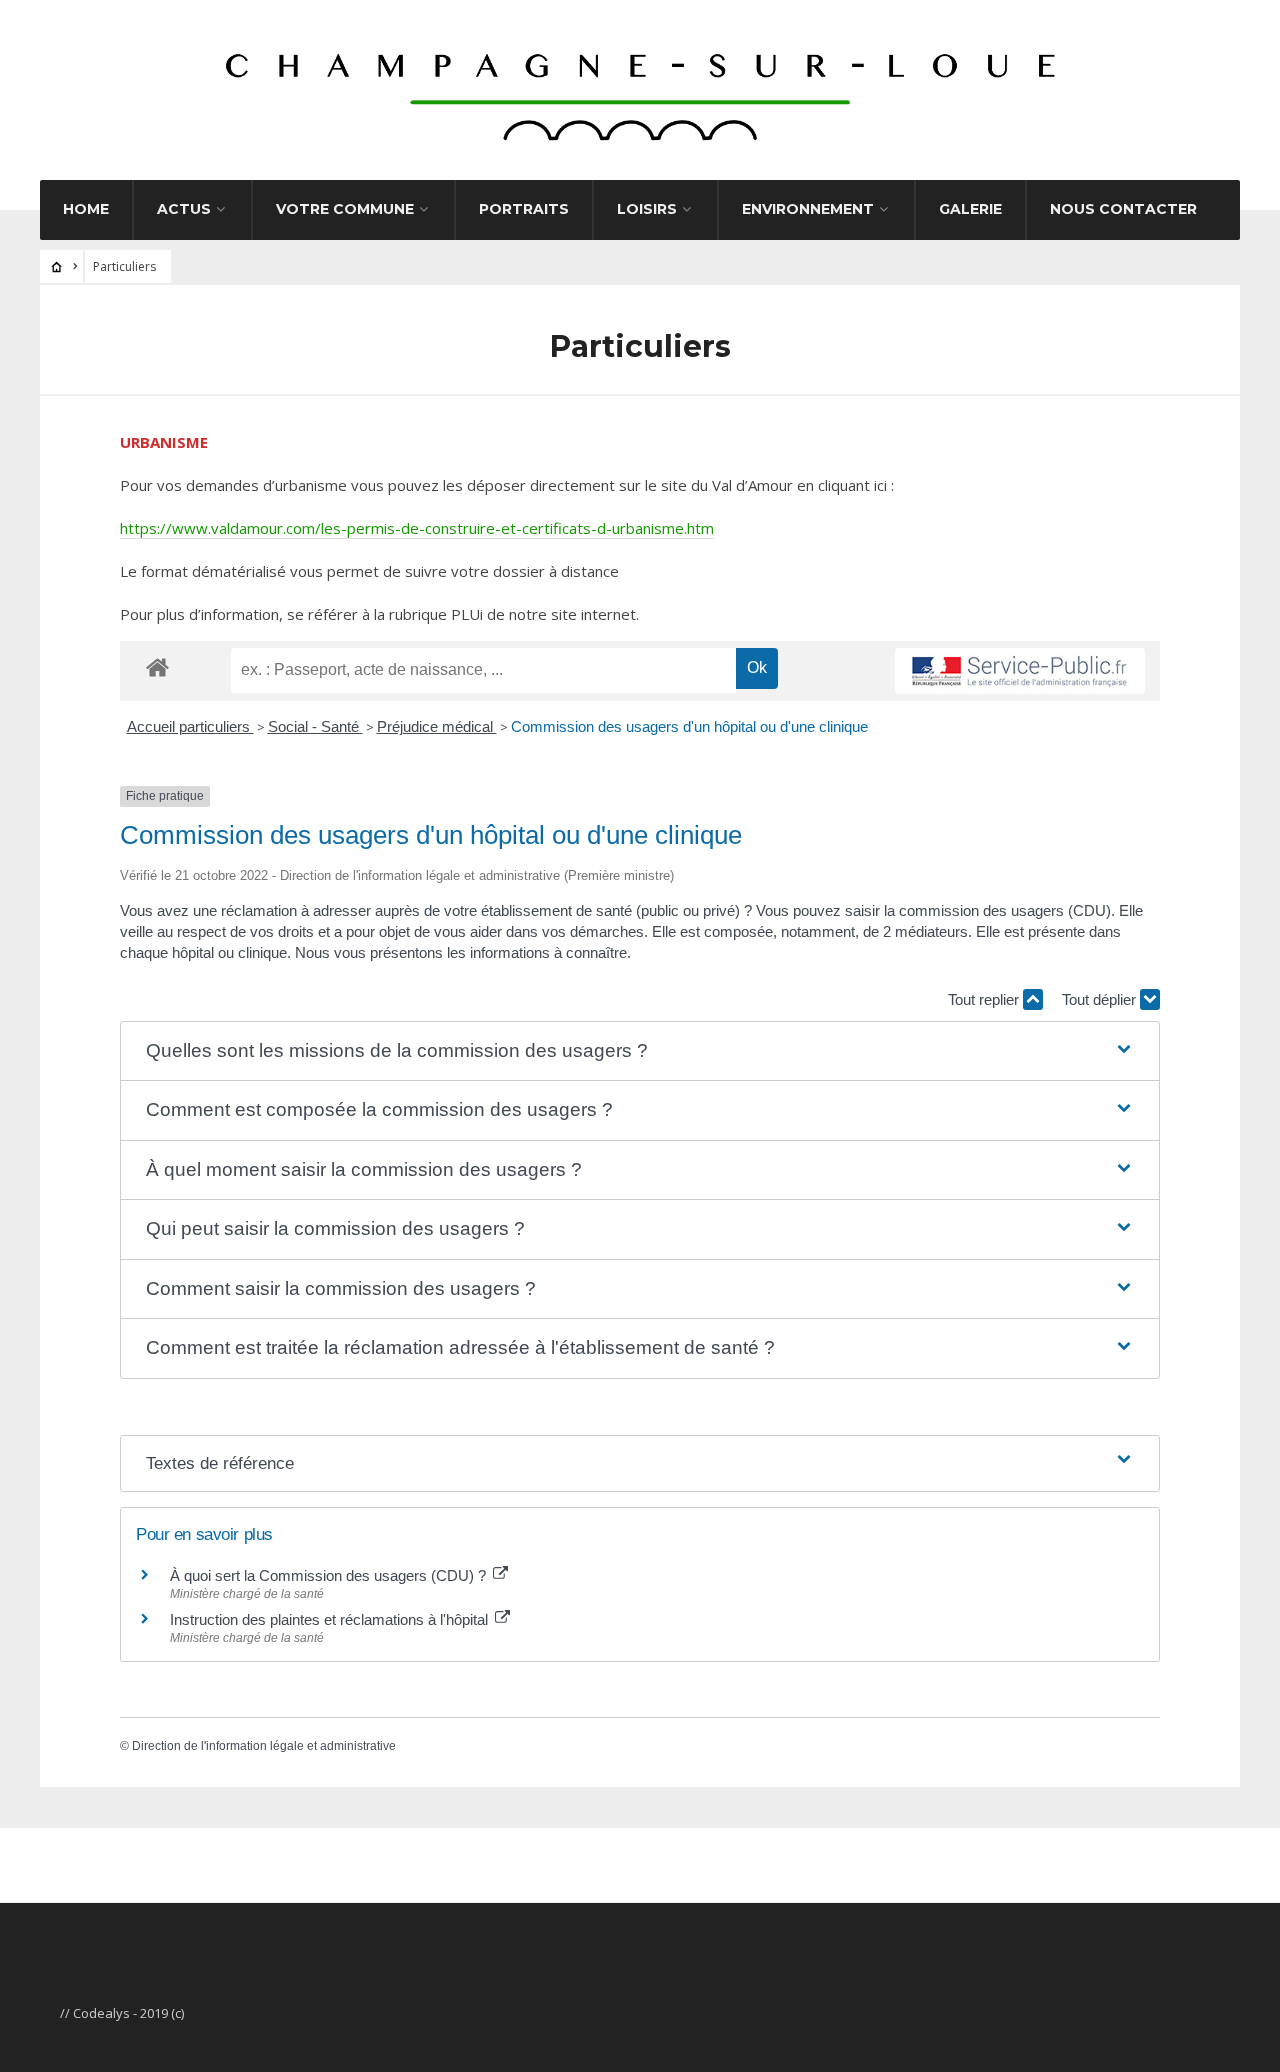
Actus (184, 209)
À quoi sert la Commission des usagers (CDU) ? (330, 1575)
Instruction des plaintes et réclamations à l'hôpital (331, 1619)
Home (86, 209)
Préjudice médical (437, 726)
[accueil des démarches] (157, 666)
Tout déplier (1101, 999)
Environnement (808, 209)
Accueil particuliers (190, 726)
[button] (639, 1051)
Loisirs (647, 209)
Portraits (524, 209)
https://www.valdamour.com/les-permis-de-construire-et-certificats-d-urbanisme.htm (417, 528)
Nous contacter (1123, 209)
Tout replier (985, 999)
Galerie (970, 209)
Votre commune (345, 209)
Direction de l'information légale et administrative (264, 1746)
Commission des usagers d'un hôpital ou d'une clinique (689, 726)
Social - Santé (315, 726)
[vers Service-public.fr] (1020, 671)
